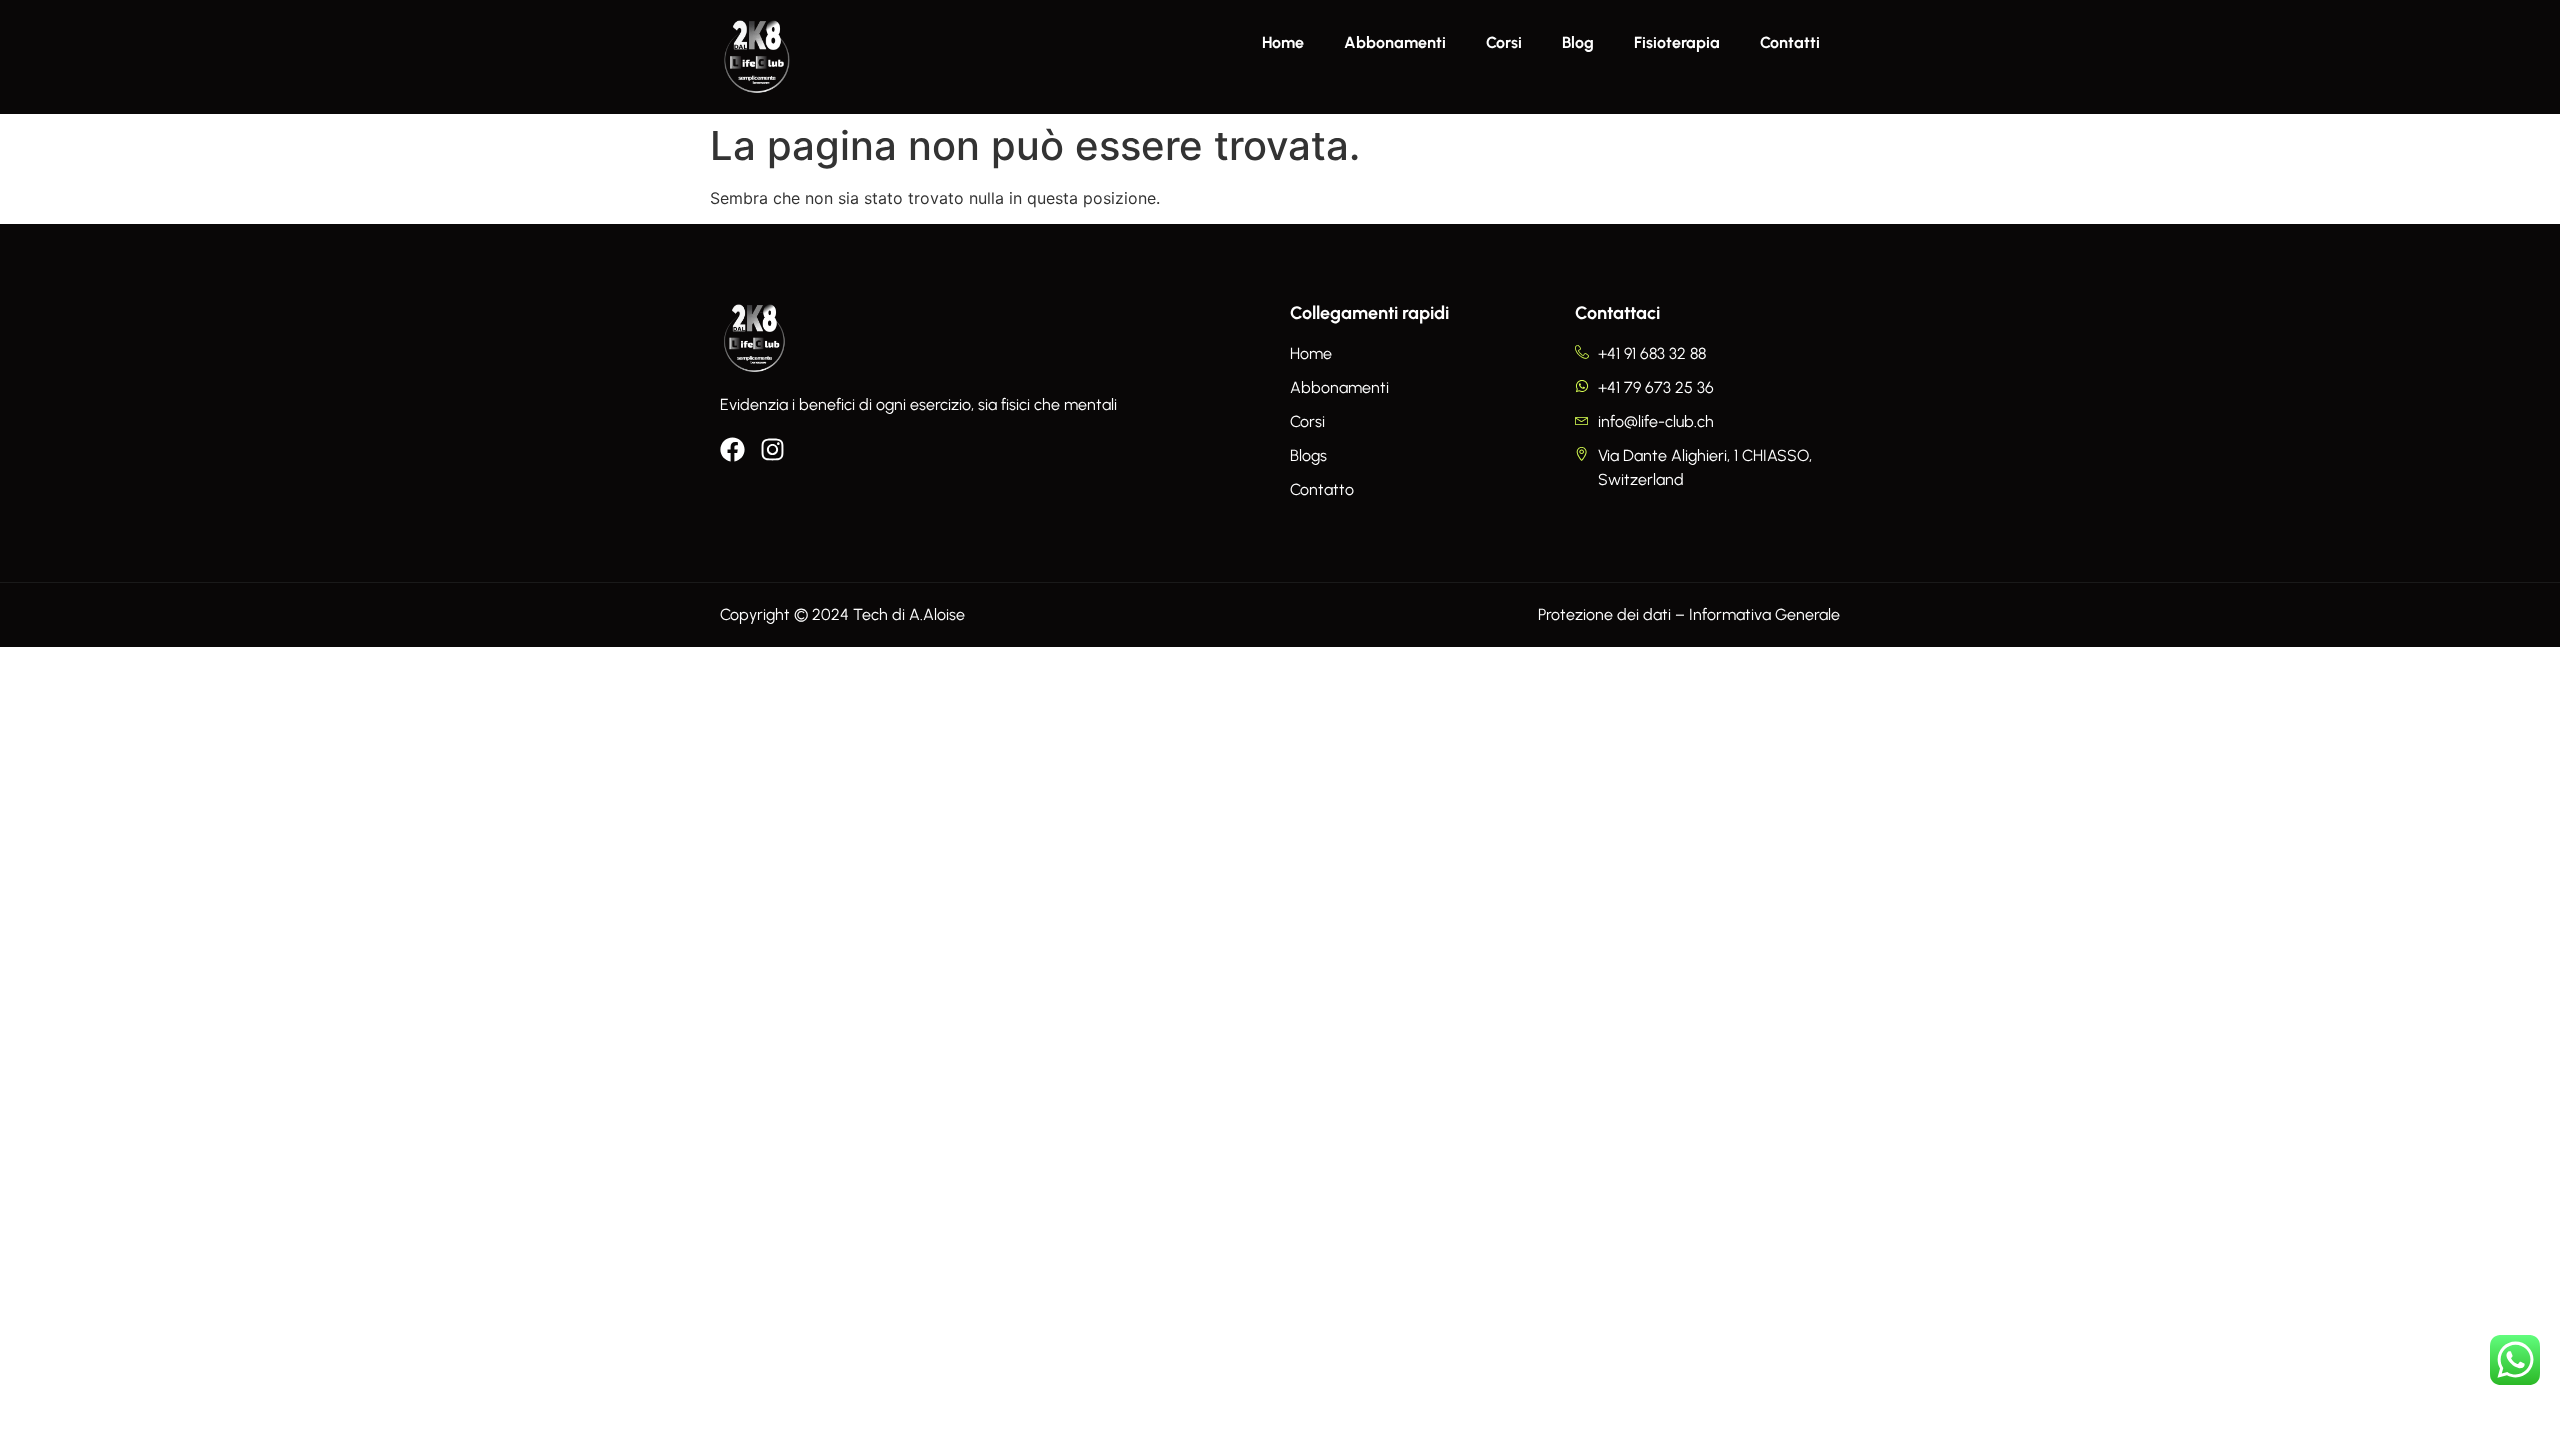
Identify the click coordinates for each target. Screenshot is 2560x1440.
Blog (1578, 42)
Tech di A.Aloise (909, 614)
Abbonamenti (1395, 42)
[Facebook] (732, 449)
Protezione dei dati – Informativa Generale (1689, 614)
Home (1283, 42)
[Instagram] (772, 449)
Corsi (1504, 42)
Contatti (1790, 42)
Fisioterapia (1677, 42)
